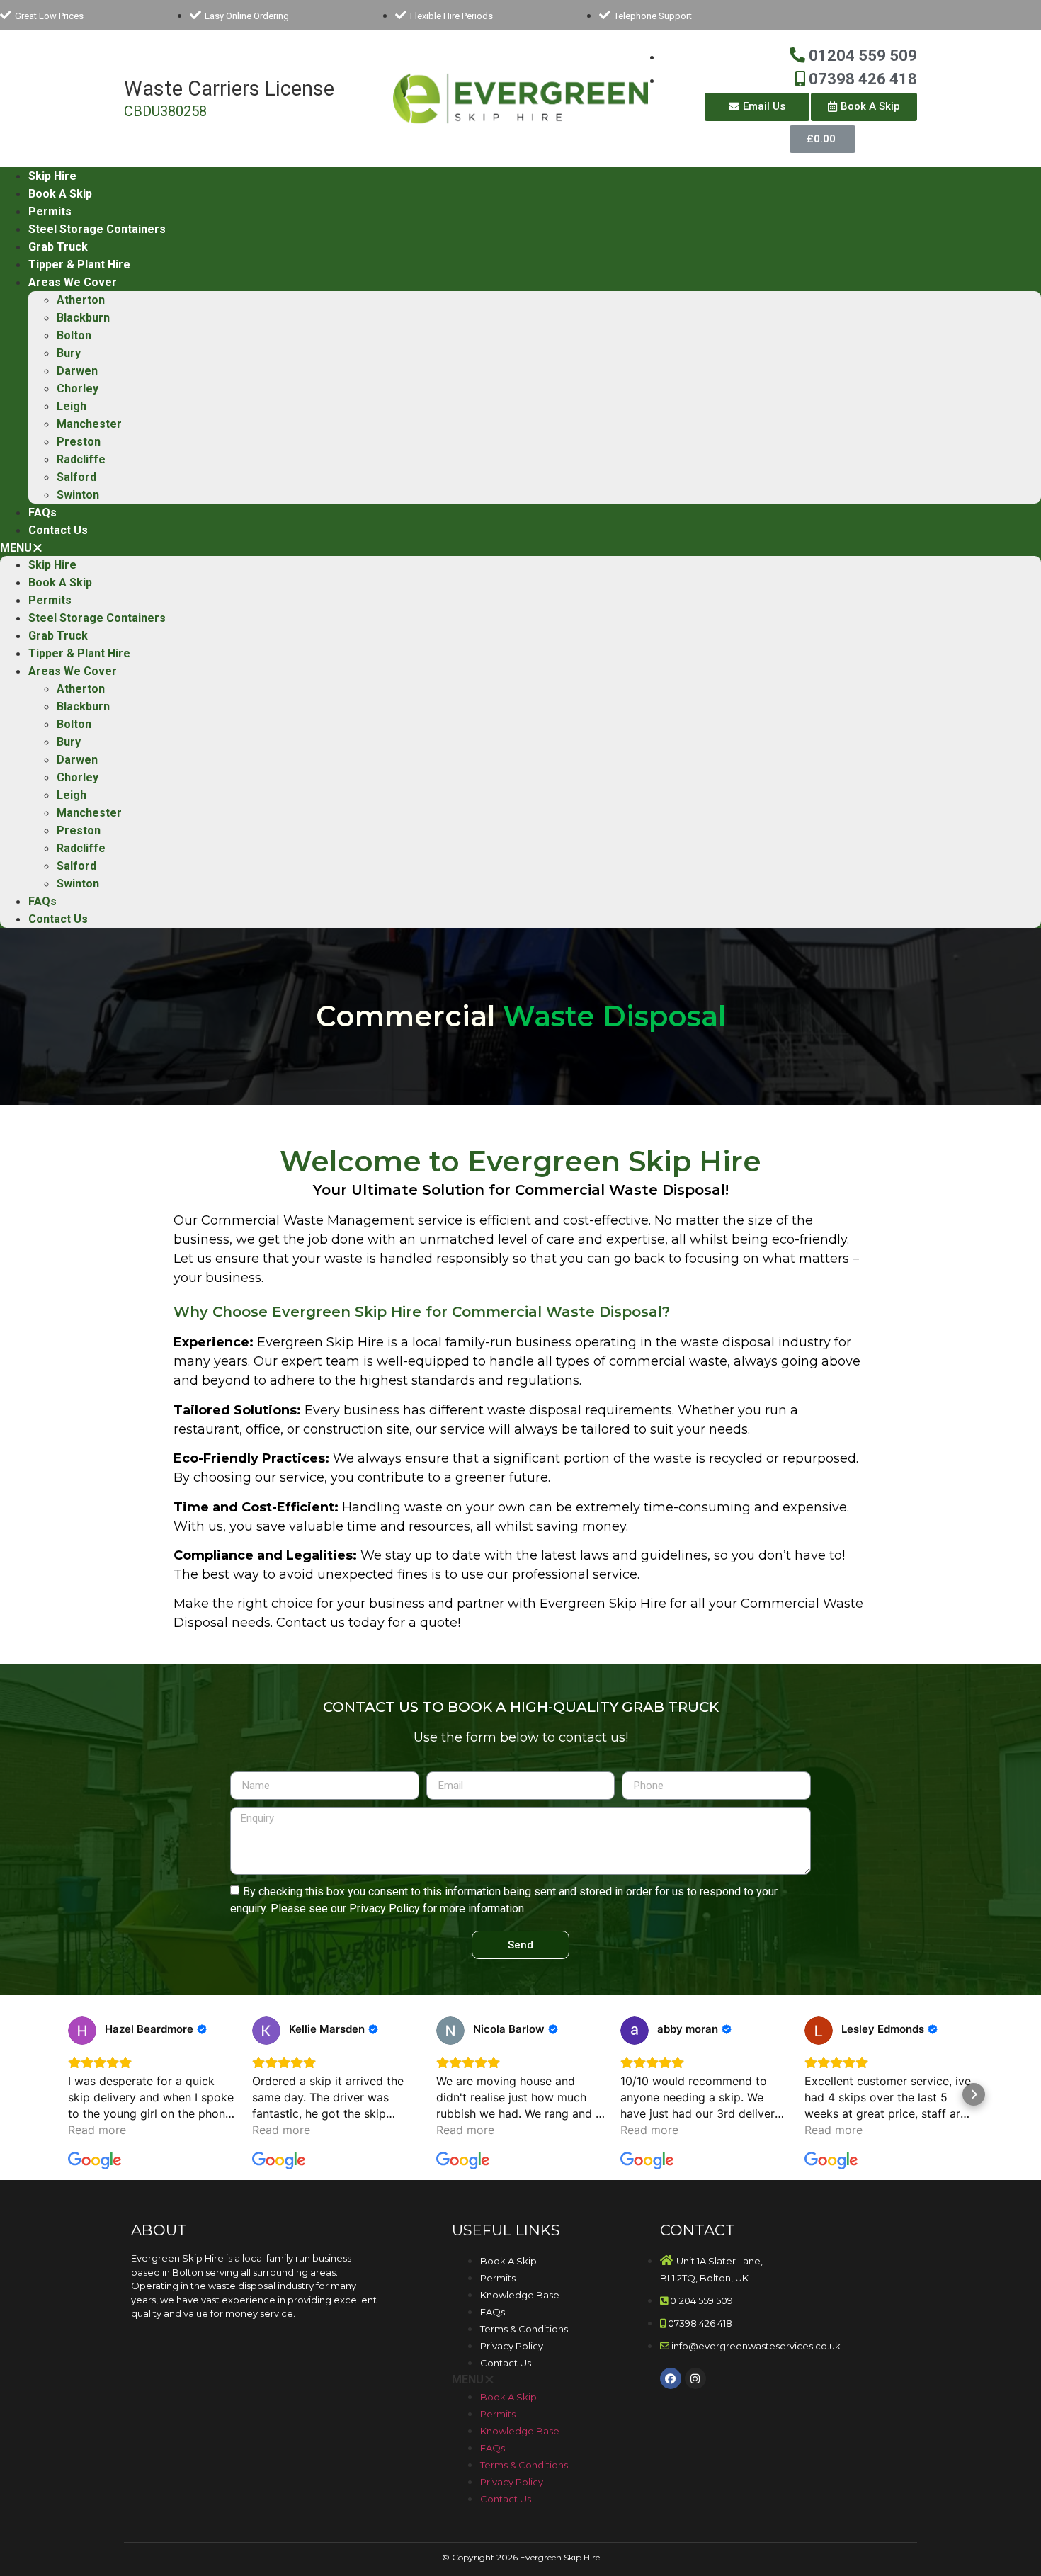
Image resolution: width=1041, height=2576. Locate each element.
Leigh (72, 406)
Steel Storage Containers (97, 229)
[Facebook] (671, 2378)
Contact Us (58, 530)
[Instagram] (695, 2378)
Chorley (78, 388)
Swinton (78, 495)
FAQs (42, 512)
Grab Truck (58, 247)
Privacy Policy (512, 2346)
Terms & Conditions (524, 2329)
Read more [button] (97, 2130)
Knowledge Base (520, 2295)
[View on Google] (82, 2031)
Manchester (89, 424)
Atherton (81, 300)
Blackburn (83, 318)
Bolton (74, 335)
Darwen (77, 371)
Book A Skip (60, 194)
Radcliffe (81, 459)
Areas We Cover (73, 282)
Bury (69, 353)
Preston (79, 442)
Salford (76, 477)
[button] (757, 107)
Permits (50, 211)
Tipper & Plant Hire (79, 265)
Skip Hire (52, 176)
